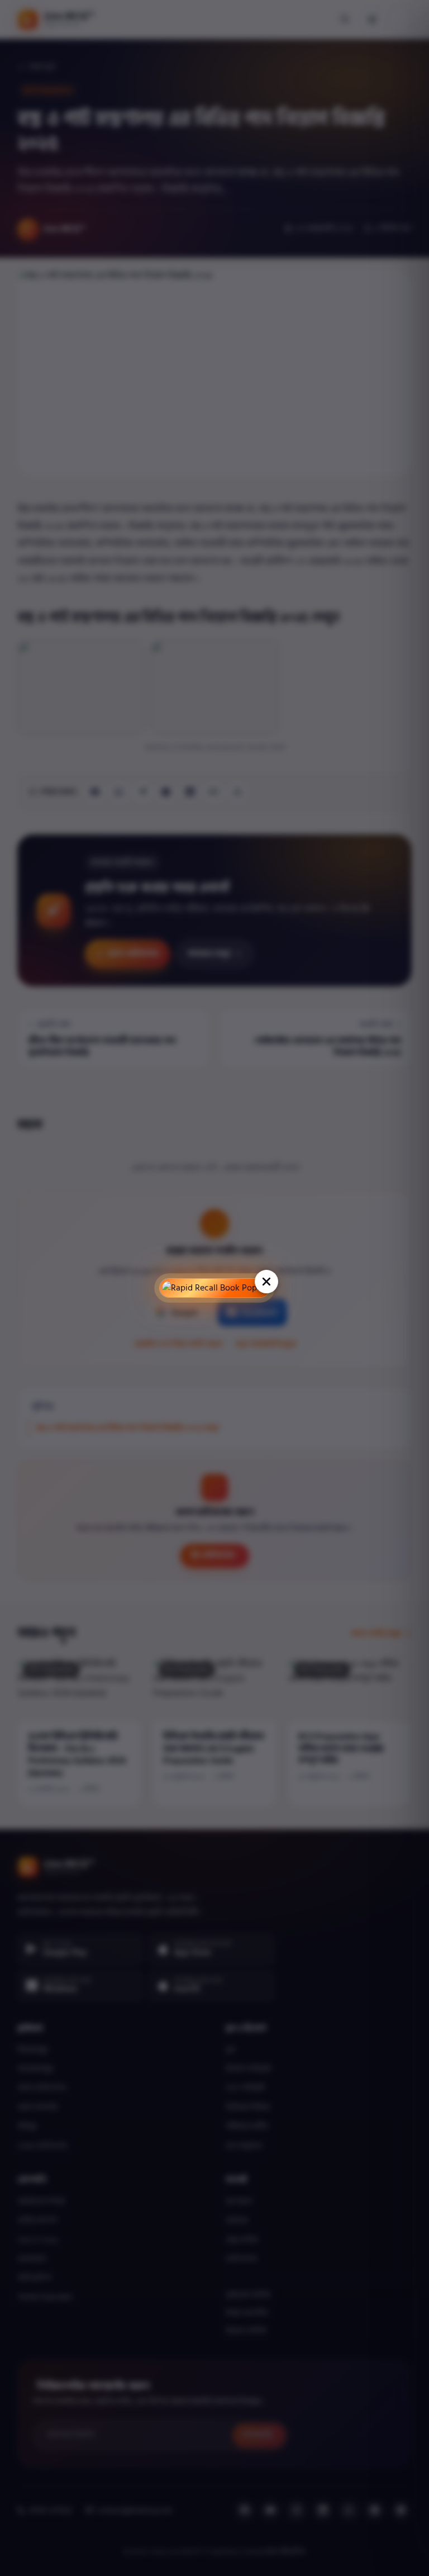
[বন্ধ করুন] (266, 1282)
